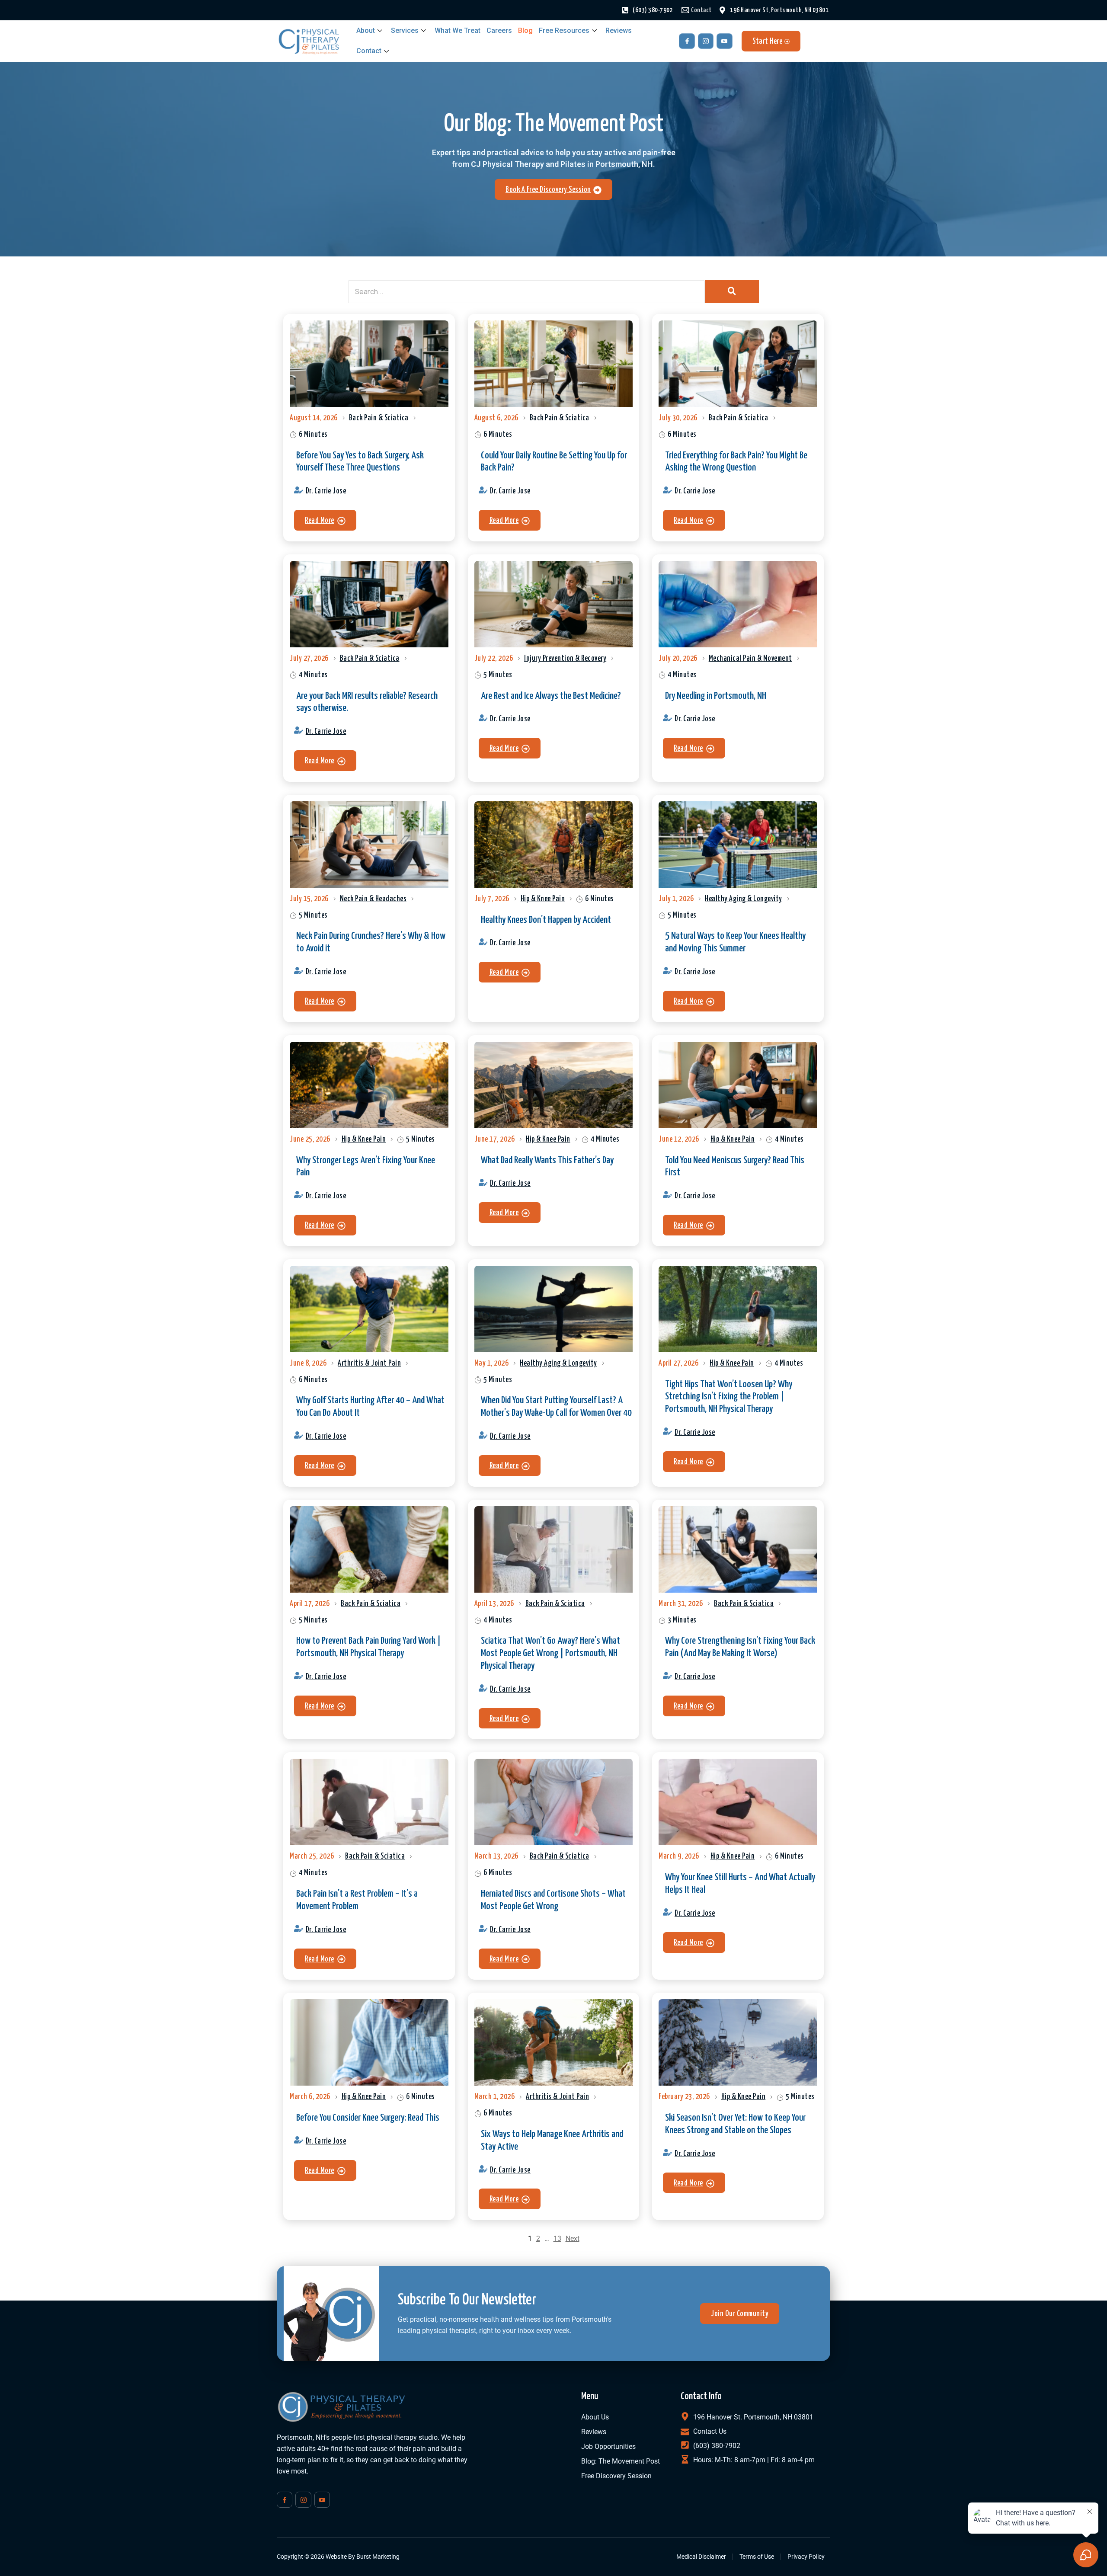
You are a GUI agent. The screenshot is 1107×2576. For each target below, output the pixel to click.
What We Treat (458, 30)
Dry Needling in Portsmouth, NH (716, 696)
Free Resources (564, 30)
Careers (499, 30)
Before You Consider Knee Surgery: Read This (368, 2118)
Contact (369, 51)
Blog (525, 30)
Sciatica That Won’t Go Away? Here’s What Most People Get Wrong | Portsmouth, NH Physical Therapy (550, 1653)
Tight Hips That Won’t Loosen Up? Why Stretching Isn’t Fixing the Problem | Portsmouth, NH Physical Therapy (729, 1397)
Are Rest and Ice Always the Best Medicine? (551, 696)
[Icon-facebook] (687, 41)
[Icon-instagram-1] (706, 41)
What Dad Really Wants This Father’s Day (547, 1160)
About (366, 30)
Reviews (619, 30)
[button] (325, 520)
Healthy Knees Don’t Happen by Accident (546, 920)
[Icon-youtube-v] (724, 41)
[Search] (732, 292)
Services (405, 30)
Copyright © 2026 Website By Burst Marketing (338, 2557)
